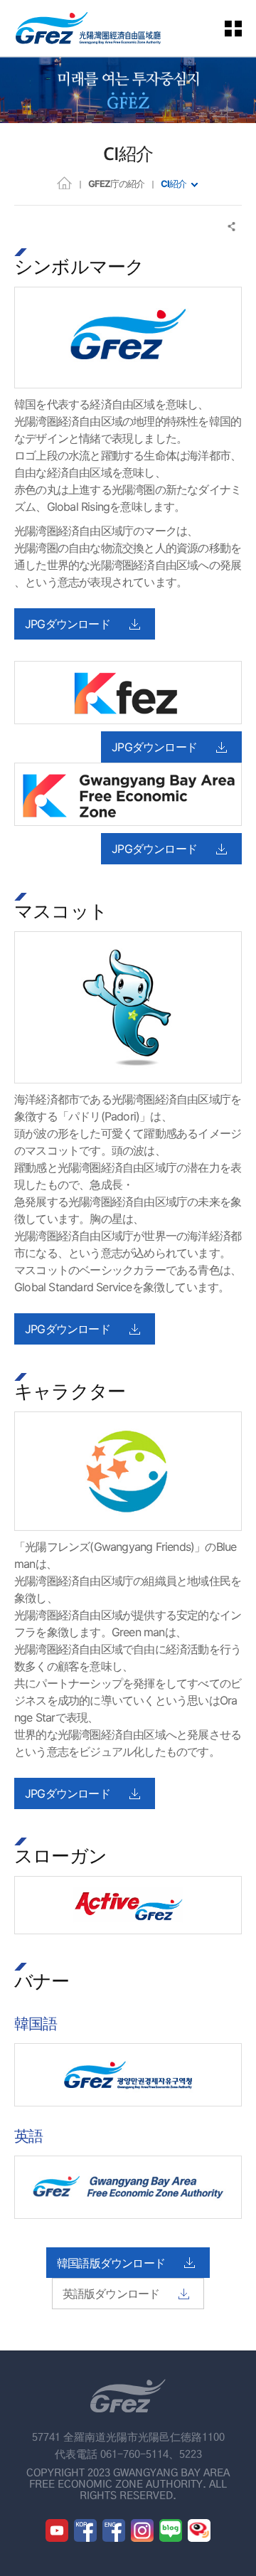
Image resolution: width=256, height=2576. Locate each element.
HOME (64, 182)
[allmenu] (242, 28)
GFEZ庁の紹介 (116, 184)
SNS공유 (232, 227)
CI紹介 (174, 184)
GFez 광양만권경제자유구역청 (88, 28)
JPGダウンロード (68, 624)
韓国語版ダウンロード (111, 2263)
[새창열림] (57, 2530)
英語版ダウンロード (111, 2294)
